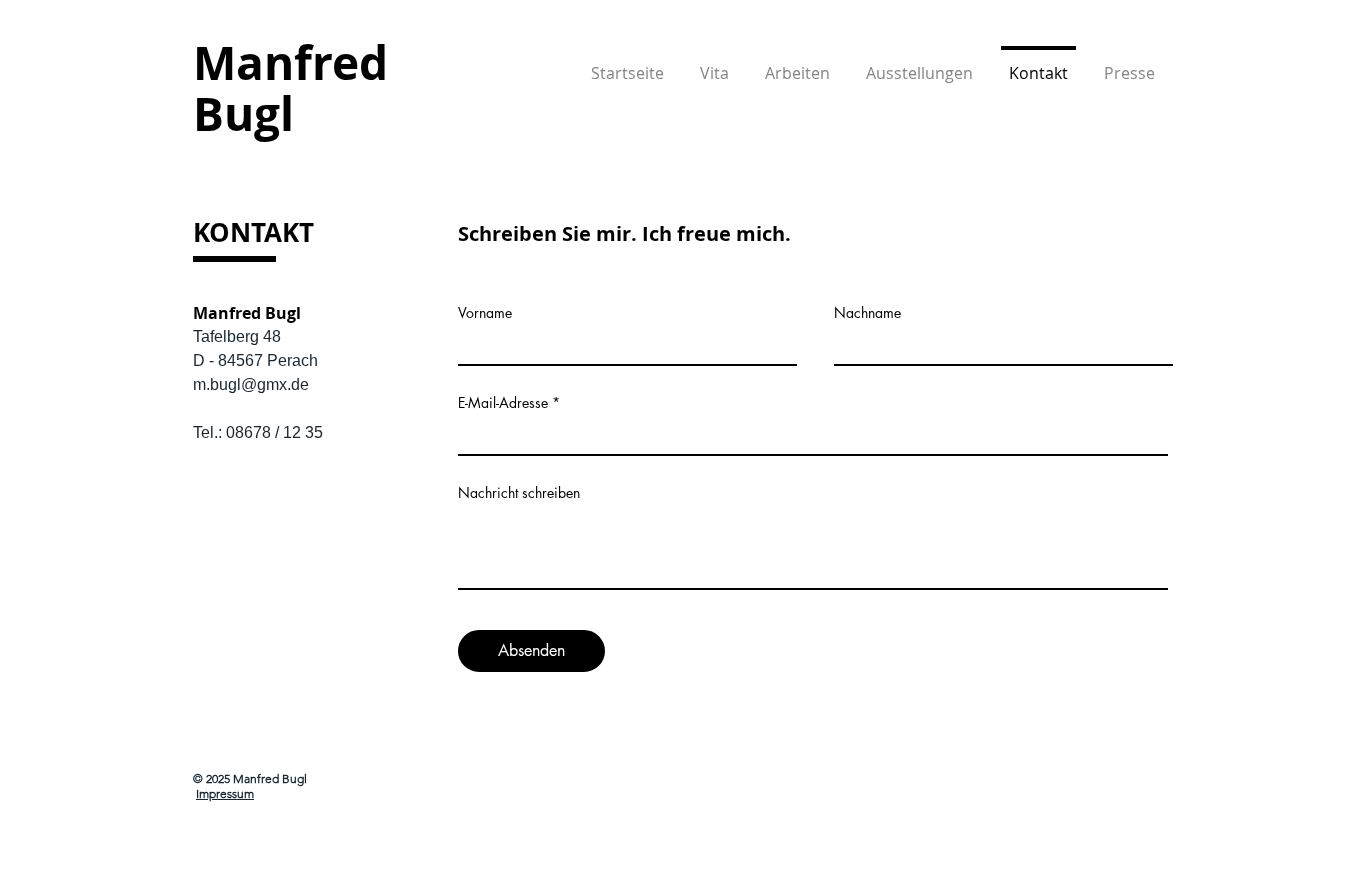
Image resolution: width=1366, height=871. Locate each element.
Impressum (225, 793)
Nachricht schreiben (519, 493)
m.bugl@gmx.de (251, 384)
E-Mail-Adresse (503, 403)
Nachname (867, 313)
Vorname (485, 313)
